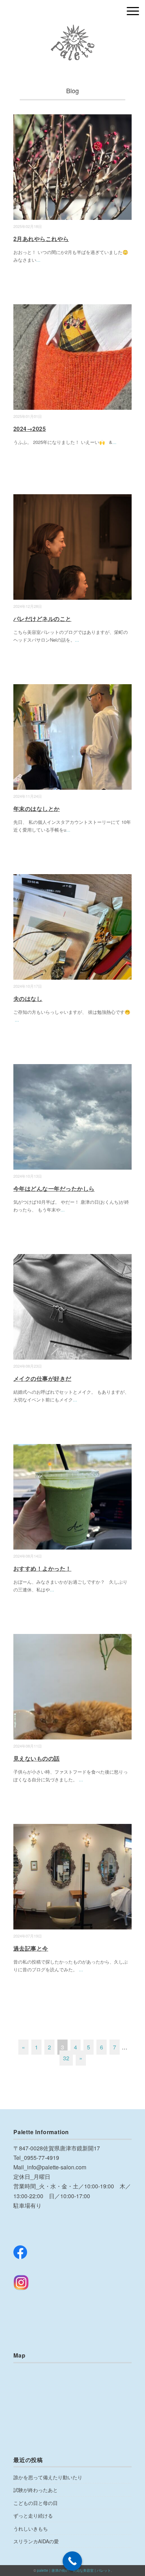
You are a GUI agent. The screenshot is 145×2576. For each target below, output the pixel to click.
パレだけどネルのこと (42, 619)
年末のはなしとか (37, 809)
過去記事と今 (31, 1948)
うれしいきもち (31, 2529)
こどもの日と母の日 (36, 2503)
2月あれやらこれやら (41, 239)
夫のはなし (28, 998)
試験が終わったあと (36, 2490)
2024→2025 (30, 429)
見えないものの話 (37, 1758)
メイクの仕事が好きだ (42, 1378)
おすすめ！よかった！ (42, 1568)
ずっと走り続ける (33, 2515)
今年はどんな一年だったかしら (54, 1188)
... (38, 260)
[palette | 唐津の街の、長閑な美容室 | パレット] (73, 30)
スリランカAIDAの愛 (36, 2541)
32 (66, 2058)
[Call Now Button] (72, 2561)
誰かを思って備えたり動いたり (48, 2477)
